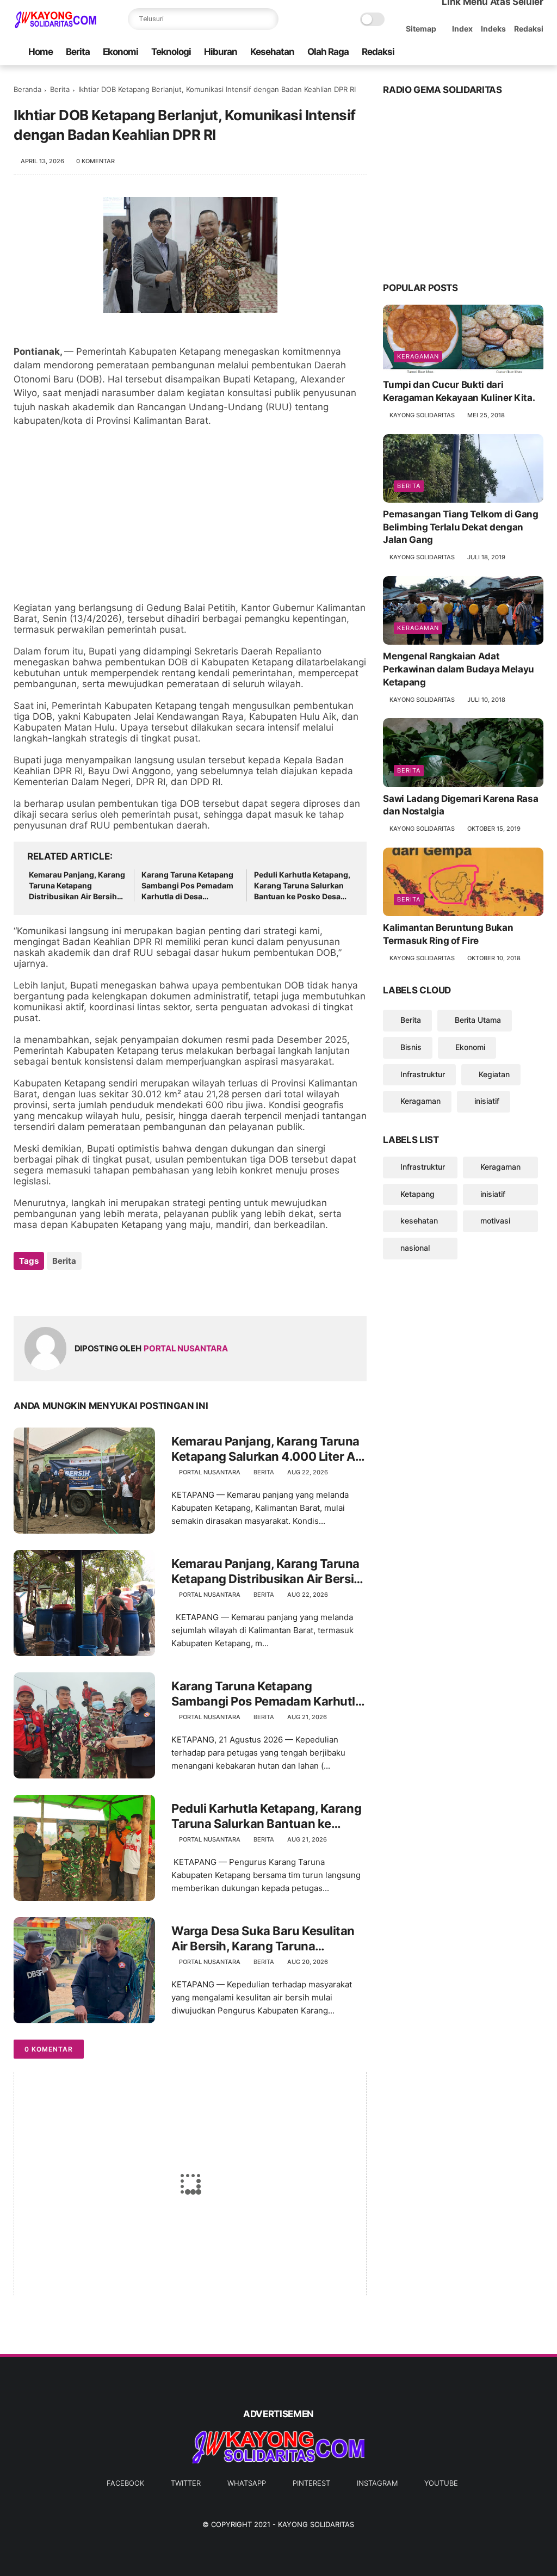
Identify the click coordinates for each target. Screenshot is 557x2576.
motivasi (495, 1221)
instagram (377, 2483)
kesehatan (419, 1221)
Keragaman (418, 356)
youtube (441, 2483)
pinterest (311, 2483)
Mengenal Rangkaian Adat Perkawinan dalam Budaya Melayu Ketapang (459, 669)
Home (41, 52)
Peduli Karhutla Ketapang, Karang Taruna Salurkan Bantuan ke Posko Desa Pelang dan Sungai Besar (302, 886)
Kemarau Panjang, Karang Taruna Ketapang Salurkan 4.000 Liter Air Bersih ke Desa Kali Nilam (267, 1449)
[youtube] (537, 52)
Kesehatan (272, 52)
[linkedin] (110, 1290)
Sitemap (421, 29)
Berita (78, 52)
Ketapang (417, 1194)
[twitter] (468, 52)
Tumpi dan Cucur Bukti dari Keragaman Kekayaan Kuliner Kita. (459, 391)
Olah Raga (328, 52)
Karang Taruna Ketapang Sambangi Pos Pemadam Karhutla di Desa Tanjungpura (187, 886)
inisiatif (487, 1101)
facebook (125, 2483)
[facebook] (450, 52)
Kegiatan (494, 1074)
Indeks (493, 29)
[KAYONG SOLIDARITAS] (55, 25)
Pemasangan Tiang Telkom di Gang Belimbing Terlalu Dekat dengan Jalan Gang (460, 527)
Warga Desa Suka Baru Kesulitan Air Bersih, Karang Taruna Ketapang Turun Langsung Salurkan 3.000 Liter (263, 1939)
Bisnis (411, 1047)
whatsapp (247, 2483)
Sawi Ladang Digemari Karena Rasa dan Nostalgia (460, 805)
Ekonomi (120, 52)
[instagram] (520, 52)
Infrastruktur (423, 1074)
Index (462, 29)
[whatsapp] (485, 52)
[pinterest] (503, 52)
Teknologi (171, 52)
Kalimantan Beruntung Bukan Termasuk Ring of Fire (448, 934)
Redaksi (529, 29)
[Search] (268, 19)
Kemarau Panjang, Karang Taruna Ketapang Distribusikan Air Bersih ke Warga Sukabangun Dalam (77, 886)
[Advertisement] (190, 515)
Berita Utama (478, 1020)
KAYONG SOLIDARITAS (316, 2524)
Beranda (27, 89)
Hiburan (221, 52)
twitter (186, 2483)
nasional (415, 1248)
